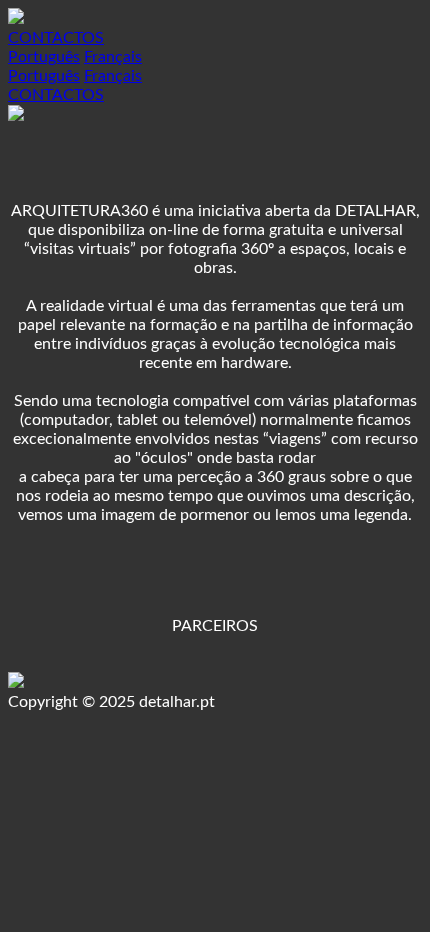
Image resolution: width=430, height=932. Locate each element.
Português (44, 57)
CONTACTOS (56, 38)
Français (113, 57)
